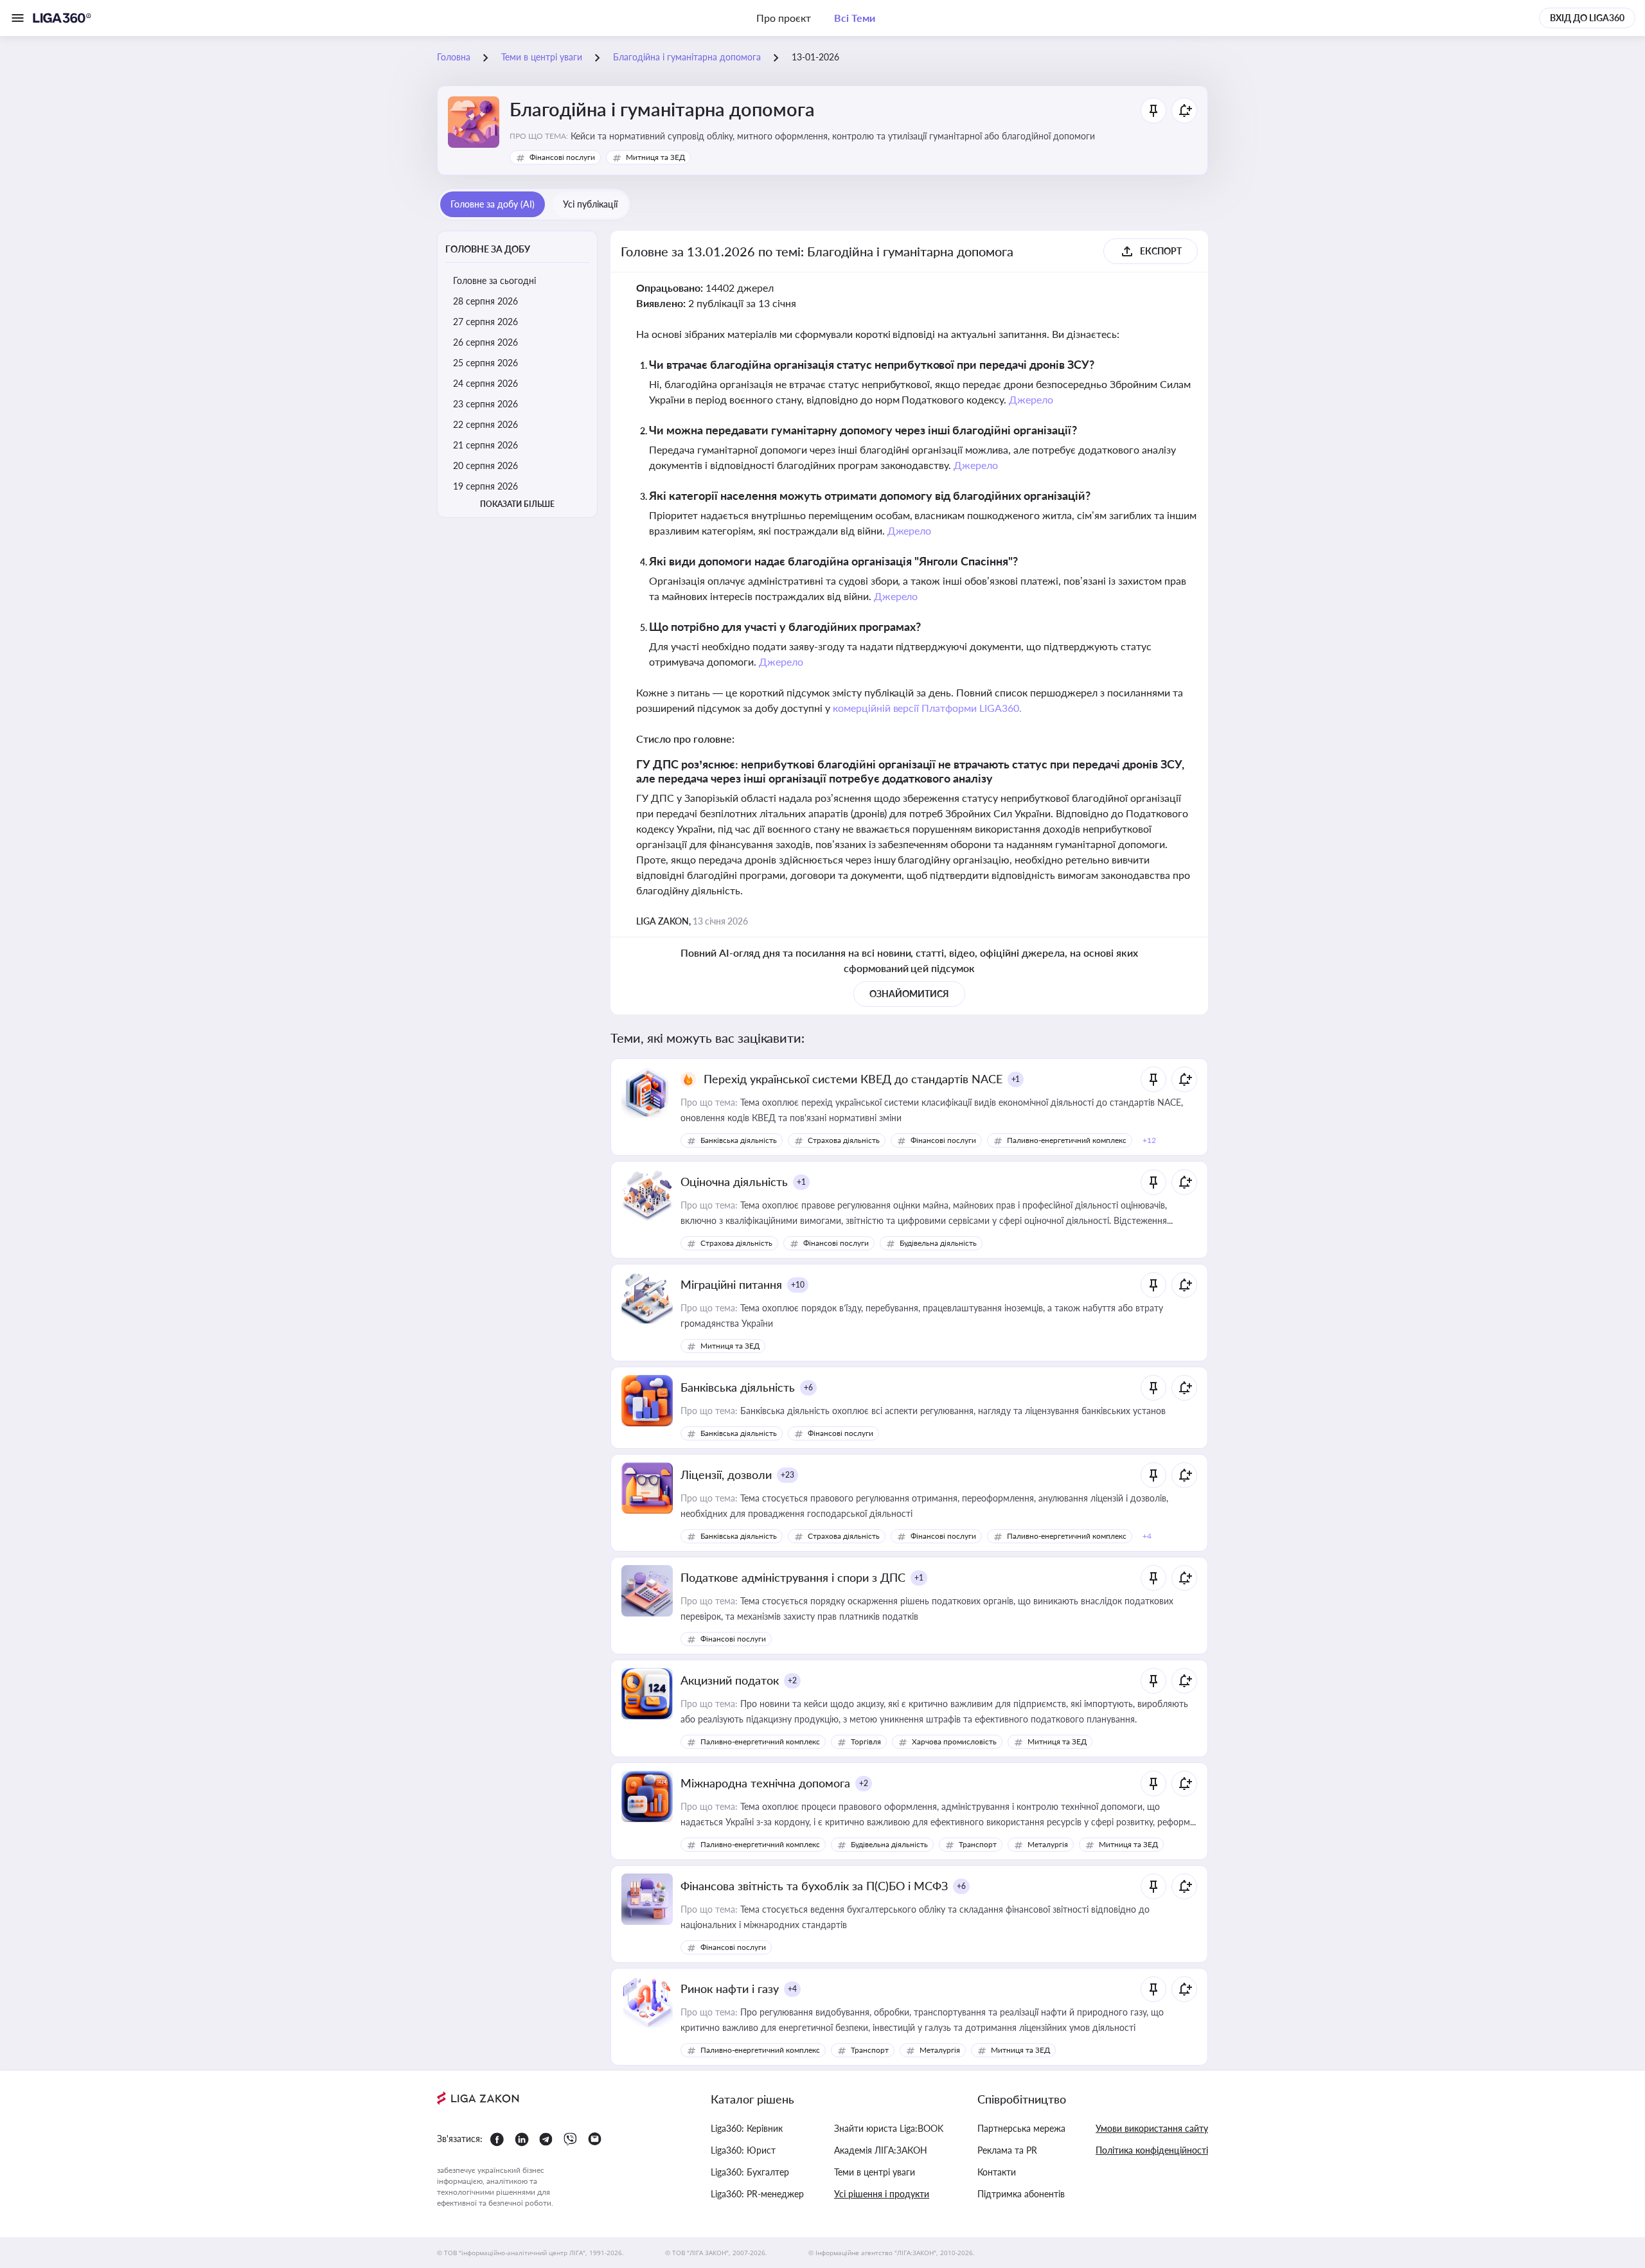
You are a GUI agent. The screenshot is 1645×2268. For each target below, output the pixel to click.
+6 (808, 1387)
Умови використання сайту (1152, 2128)
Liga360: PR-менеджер (757, 2194)
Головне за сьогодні (494, 280)
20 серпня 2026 (485, 465)
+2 (792, 1680)
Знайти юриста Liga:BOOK (889, 2128)
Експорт (1161, 251)
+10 (798, 1285)
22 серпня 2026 (485, 424)
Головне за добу (488, 249)
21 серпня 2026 (485, 445)
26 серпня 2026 (485, 342)
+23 (787, 1475)
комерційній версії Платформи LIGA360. (928, 708)
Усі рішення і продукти (882, 2194)
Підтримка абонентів (1021, 2194)
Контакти (997, 2172)
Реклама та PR (1007, 2150)
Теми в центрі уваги (875, 2172)
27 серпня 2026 (485, 322)
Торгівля (866, 1741)
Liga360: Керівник (747, 2128)
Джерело (1031, 399)
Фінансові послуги (562, 157)
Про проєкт (784, 18)
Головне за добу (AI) (493, 204)
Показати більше (517, 504)
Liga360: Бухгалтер (750, 2172)
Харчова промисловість (954, 1741)
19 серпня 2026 (485, 486)
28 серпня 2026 (485, 301)
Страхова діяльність (844, 1140)
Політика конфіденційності (1152, 2150)
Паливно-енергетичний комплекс (1067, 1140)
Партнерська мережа (1021, 2128)
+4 (792, 1989)
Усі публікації (590, 204)
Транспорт (978, 1844)
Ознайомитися (909, 994)
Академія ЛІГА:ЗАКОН (881, 2150)
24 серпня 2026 (485, 383)
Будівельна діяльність (938, 1243)
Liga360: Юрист (743, 2150)
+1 (1016, 1079)
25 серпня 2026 (485, 363)
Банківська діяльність (739, 1140)
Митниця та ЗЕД (655, 157)
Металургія (1048, 1844)
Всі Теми (855, 18)
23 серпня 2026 (485, 404)
